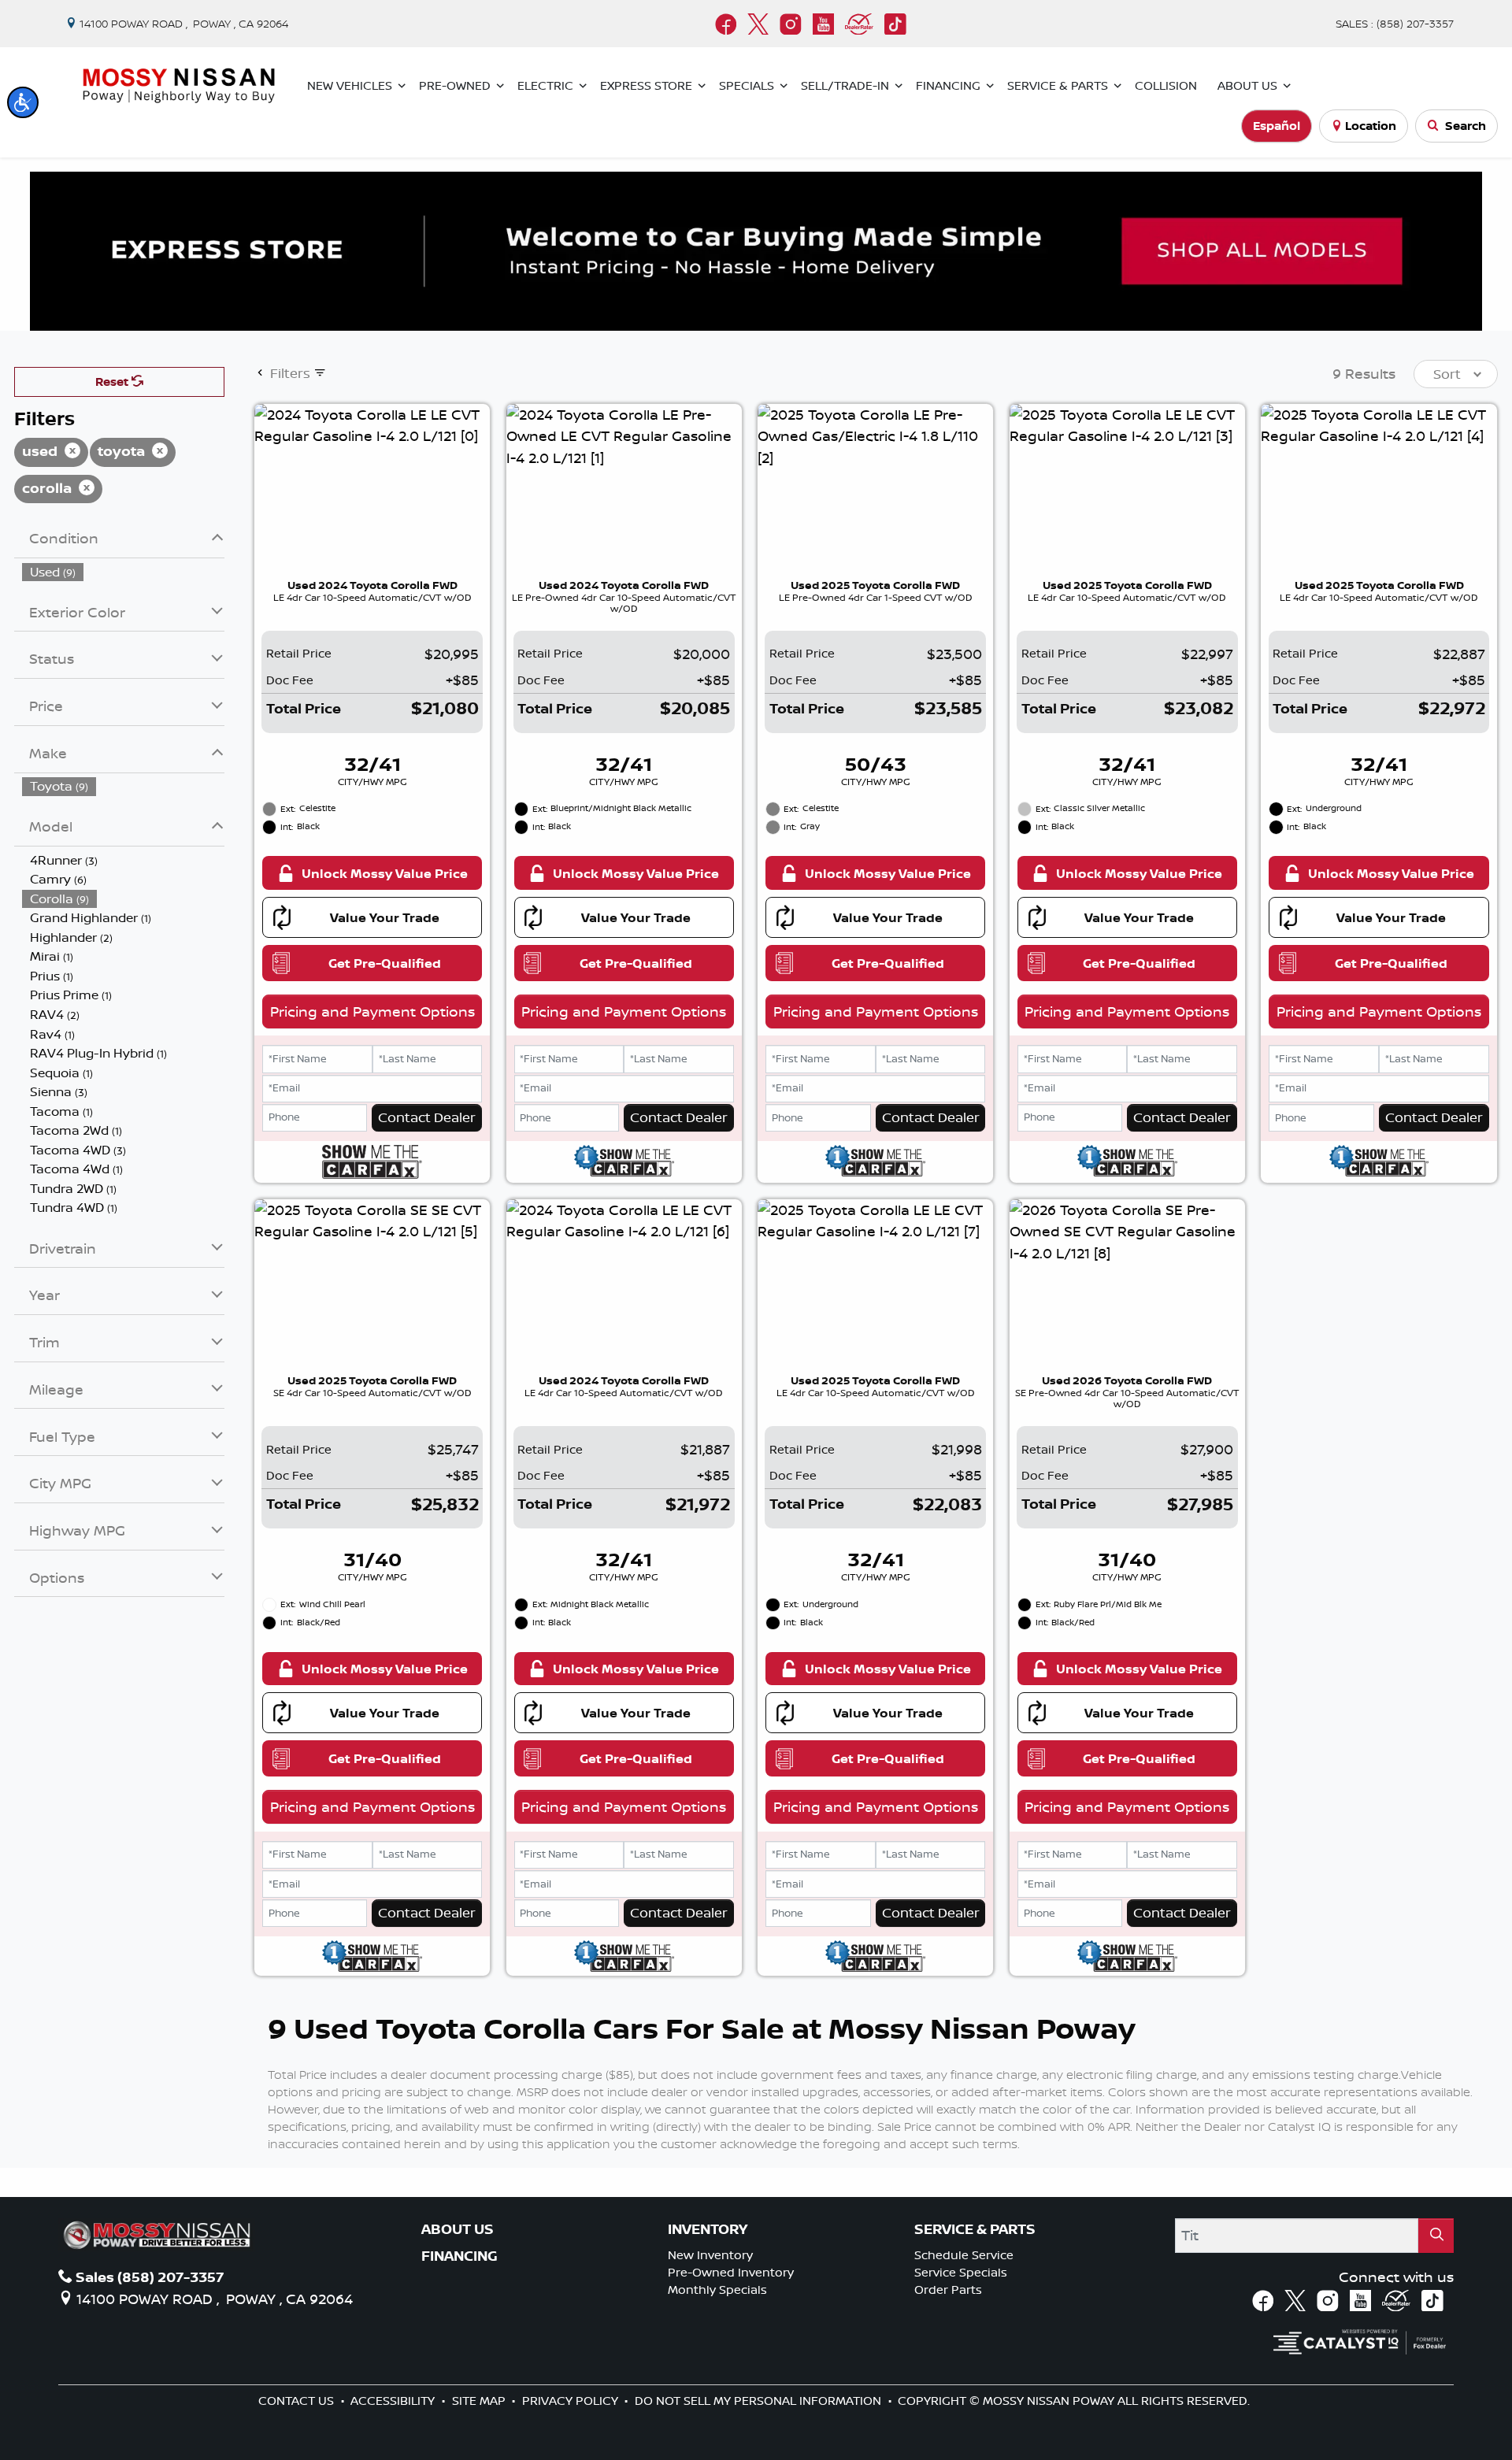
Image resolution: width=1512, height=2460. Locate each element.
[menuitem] (124, 572)
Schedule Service (964, 2255)
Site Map (480, 2401)
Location (1371, 126)
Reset (113, 382)
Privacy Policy (572, 2401)
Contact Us (298, 2401)
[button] (23, 102)
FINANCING (460, 2256)
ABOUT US (458, 2229)
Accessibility (394, 2401)
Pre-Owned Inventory (731, 2272)
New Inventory (710, 2255)
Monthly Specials (717, 2290)
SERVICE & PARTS (975, 2229)
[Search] (1436, 2235)
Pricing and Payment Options (372, 1011)
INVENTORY (708, 2229)
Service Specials (961, 2272)
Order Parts (948, 2290)
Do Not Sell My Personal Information (760, 2401)
